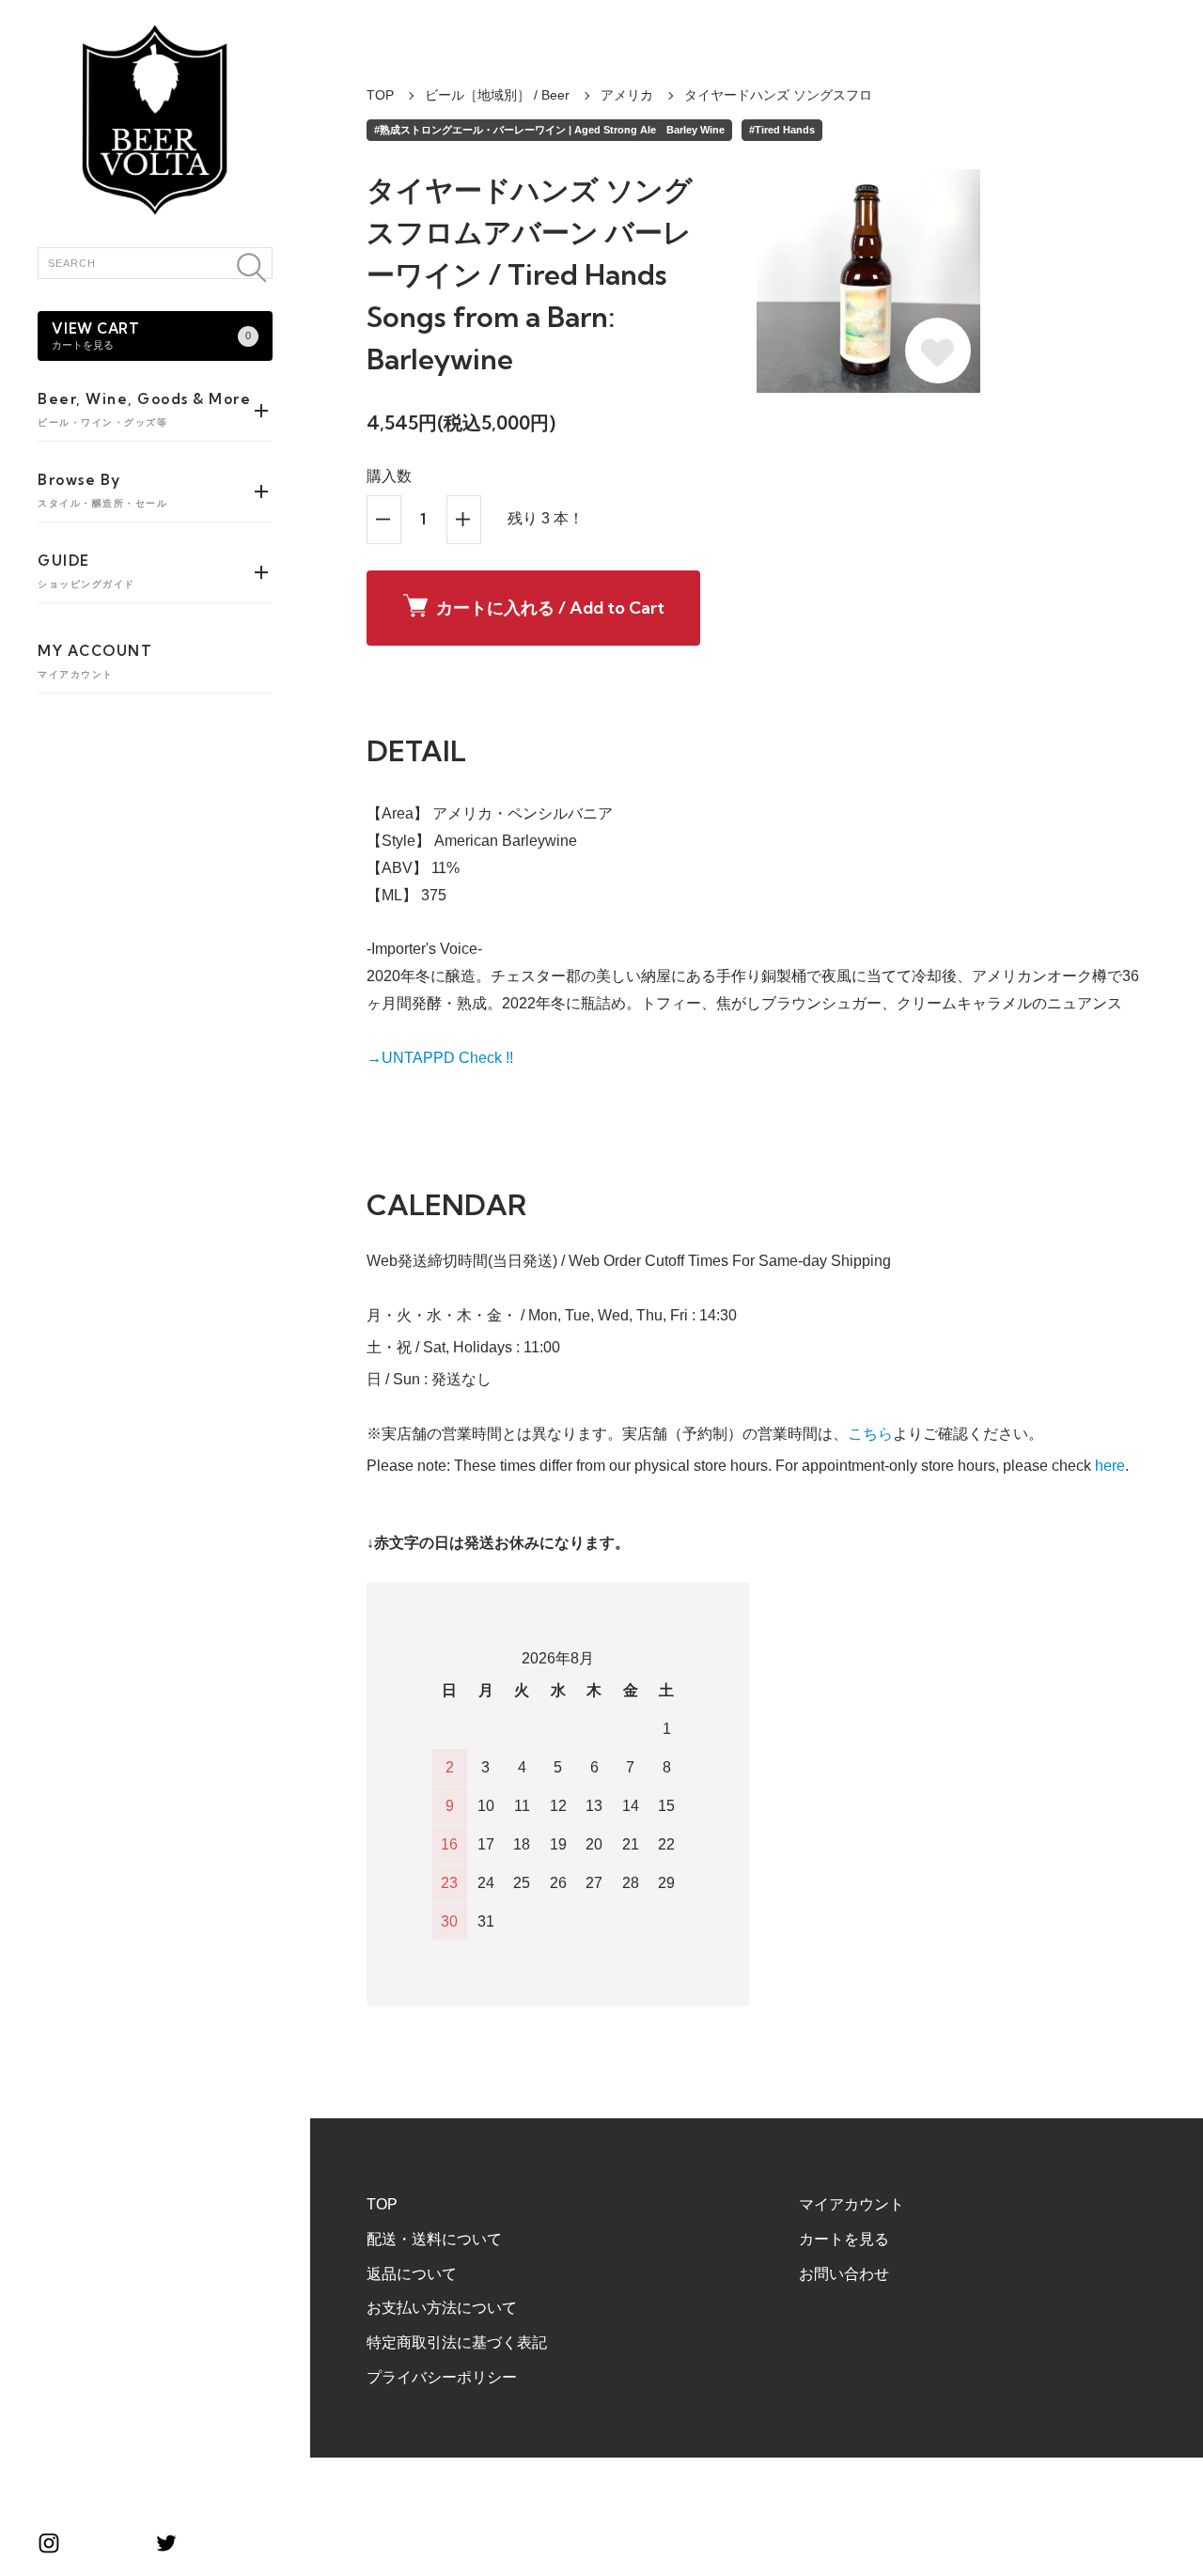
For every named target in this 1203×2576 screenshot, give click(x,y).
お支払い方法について (442, 2308)
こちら (870, 1434)
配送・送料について (434, 2239)
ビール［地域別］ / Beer (497, 95)
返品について (412, 2274)
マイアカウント (851, 2204)
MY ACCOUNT (95, 661)
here (1110, 1466)
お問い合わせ (844, 2274)
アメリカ (627, 95)
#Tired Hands (782, 130)
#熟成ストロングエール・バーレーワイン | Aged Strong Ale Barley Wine (549, 130)
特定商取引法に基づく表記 (457, 2342)
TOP (380, 95)
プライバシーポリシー (442, 2377)
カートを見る (844, 2239)
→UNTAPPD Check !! (440, 1058)
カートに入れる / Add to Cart (550, 608)
